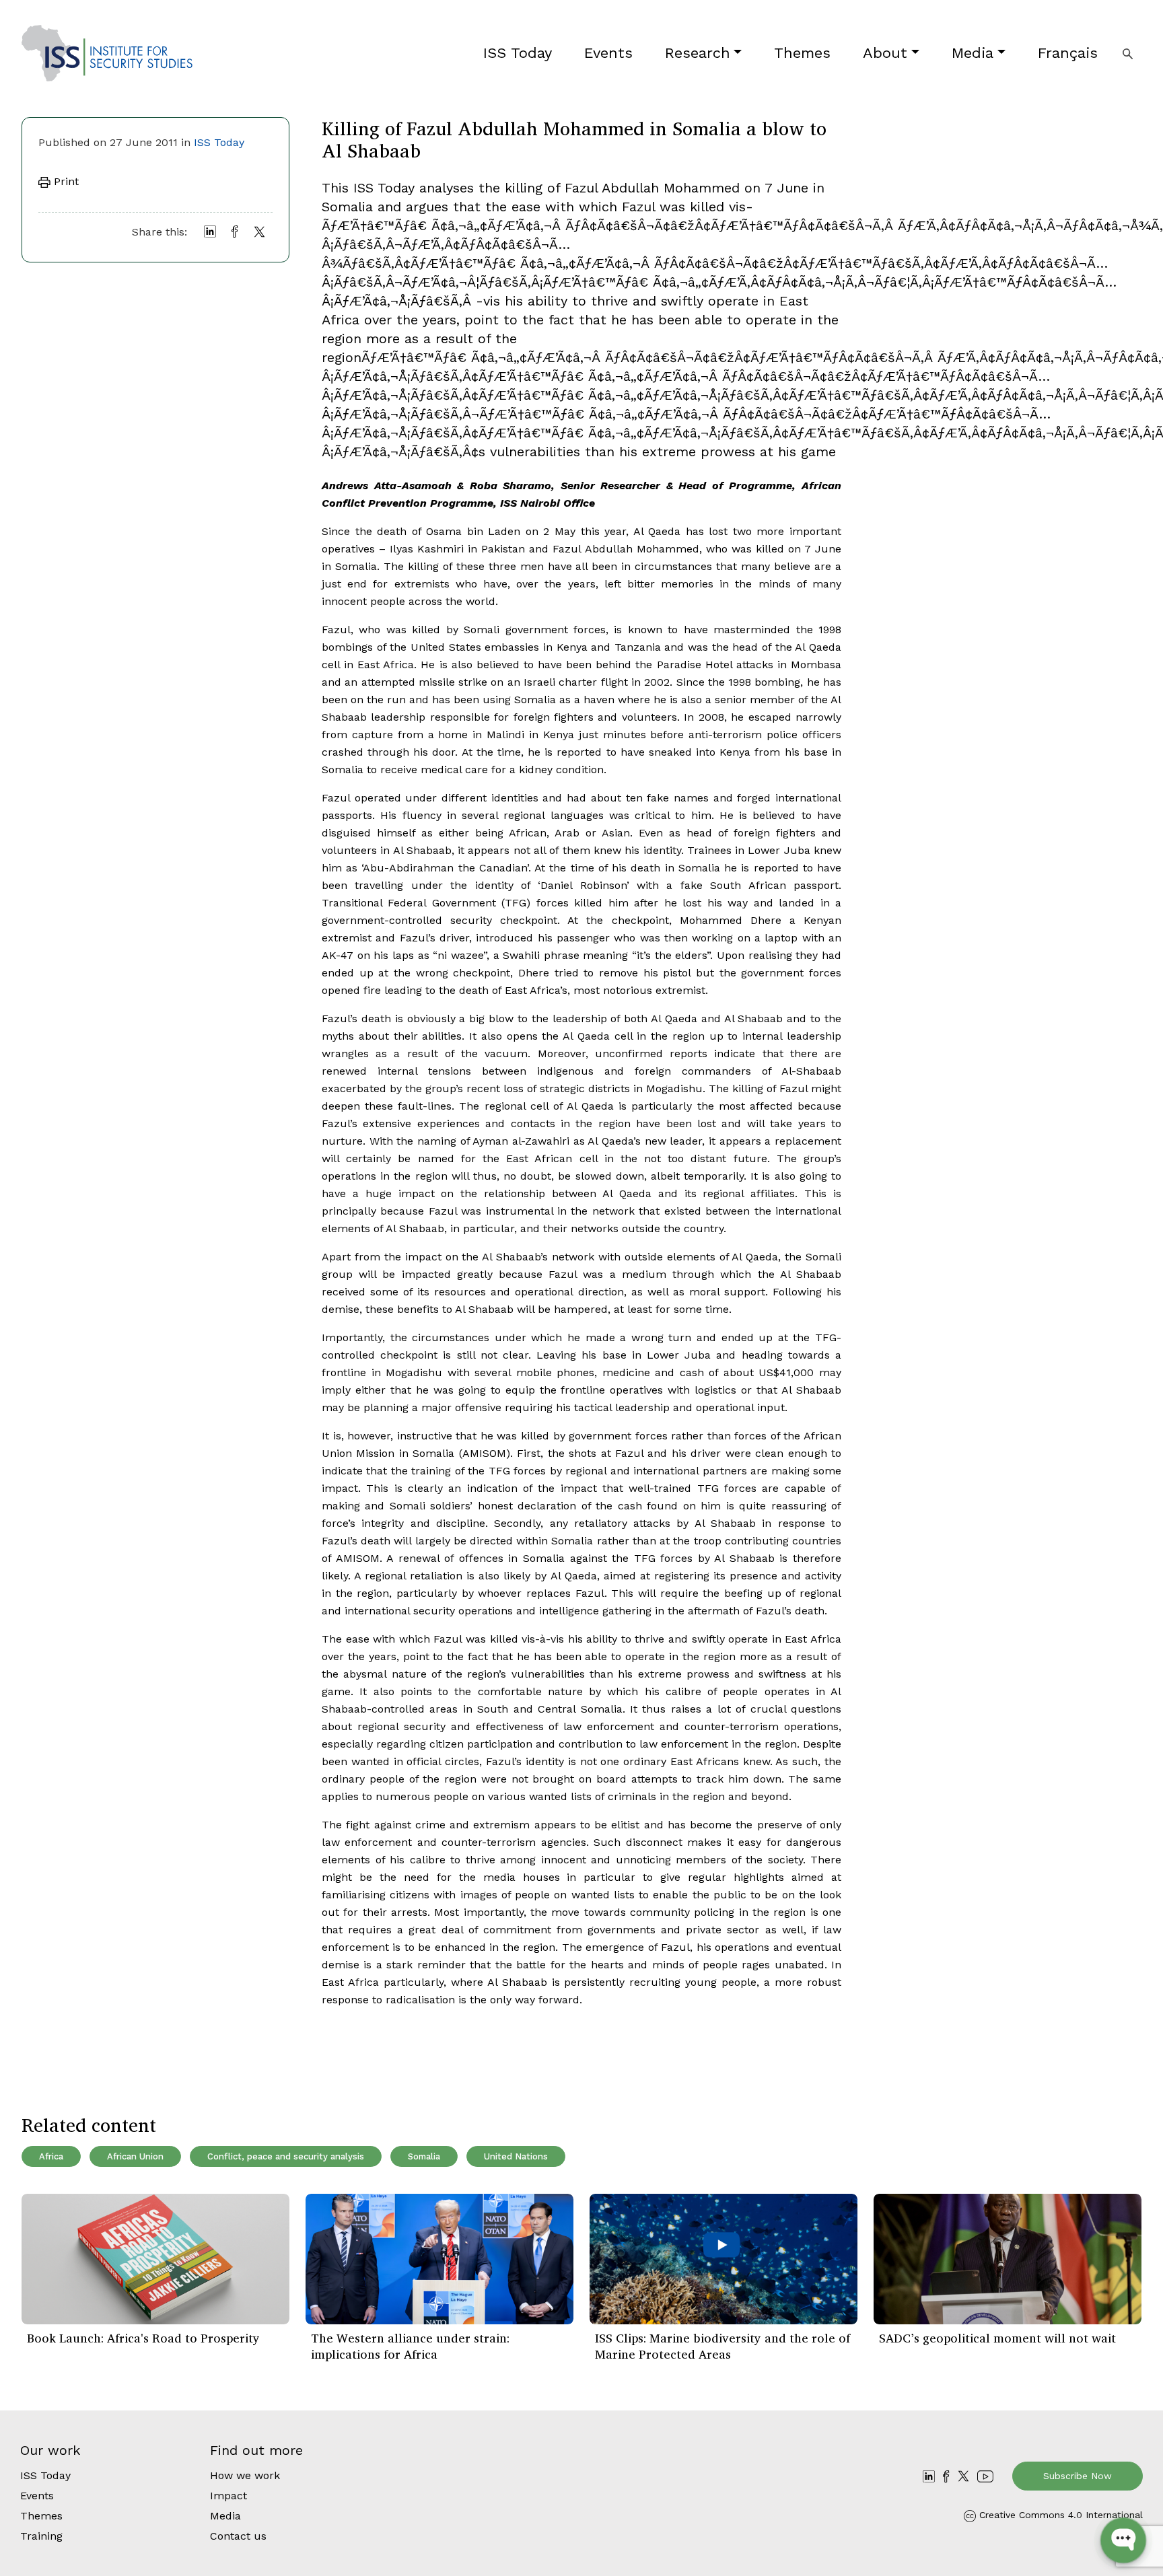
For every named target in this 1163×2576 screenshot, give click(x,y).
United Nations (516, 2156)
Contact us (238, 2536)
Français (1068, 53)
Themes (802, 53)
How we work (245, 2475)
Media (973, 53)
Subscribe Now (1078, 2476)
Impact (228, 2496)
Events (608, 53)
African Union (135, 2156)
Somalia (424, 2156)
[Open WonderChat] (1123, 2540)
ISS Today (518, 53)
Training (41, 2536)
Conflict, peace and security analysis (286, 2156)
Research (698, 53)
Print (65, 181)
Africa (51, 2156)
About (885, 53)
